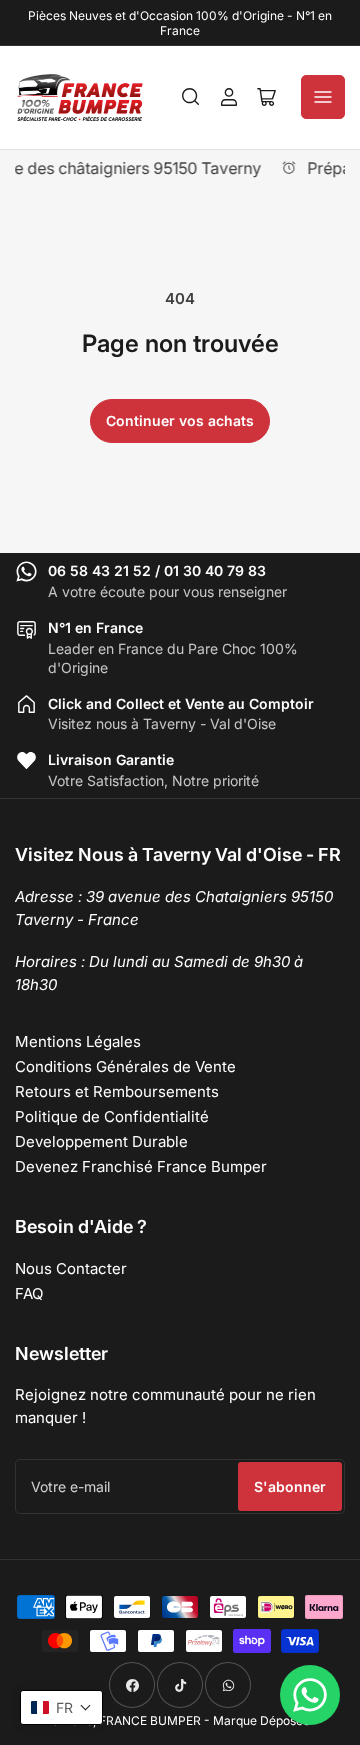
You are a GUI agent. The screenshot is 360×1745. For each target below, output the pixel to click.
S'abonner (290, 1486)
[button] (61, 1707)
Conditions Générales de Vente (125, 1066)
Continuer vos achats (180, 420)
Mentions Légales (78, 1041)
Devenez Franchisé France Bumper (141, 1166)
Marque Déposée (261, 1720)
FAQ (29, 1293)
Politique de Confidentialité (112, 1116)
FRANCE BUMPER (150, 1720)
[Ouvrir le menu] (323, 97)
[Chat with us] (310, 1695)
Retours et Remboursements (117, 1091)
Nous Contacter (71, 1268)
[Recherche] (191, 97)
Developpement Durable (101, 1141)
